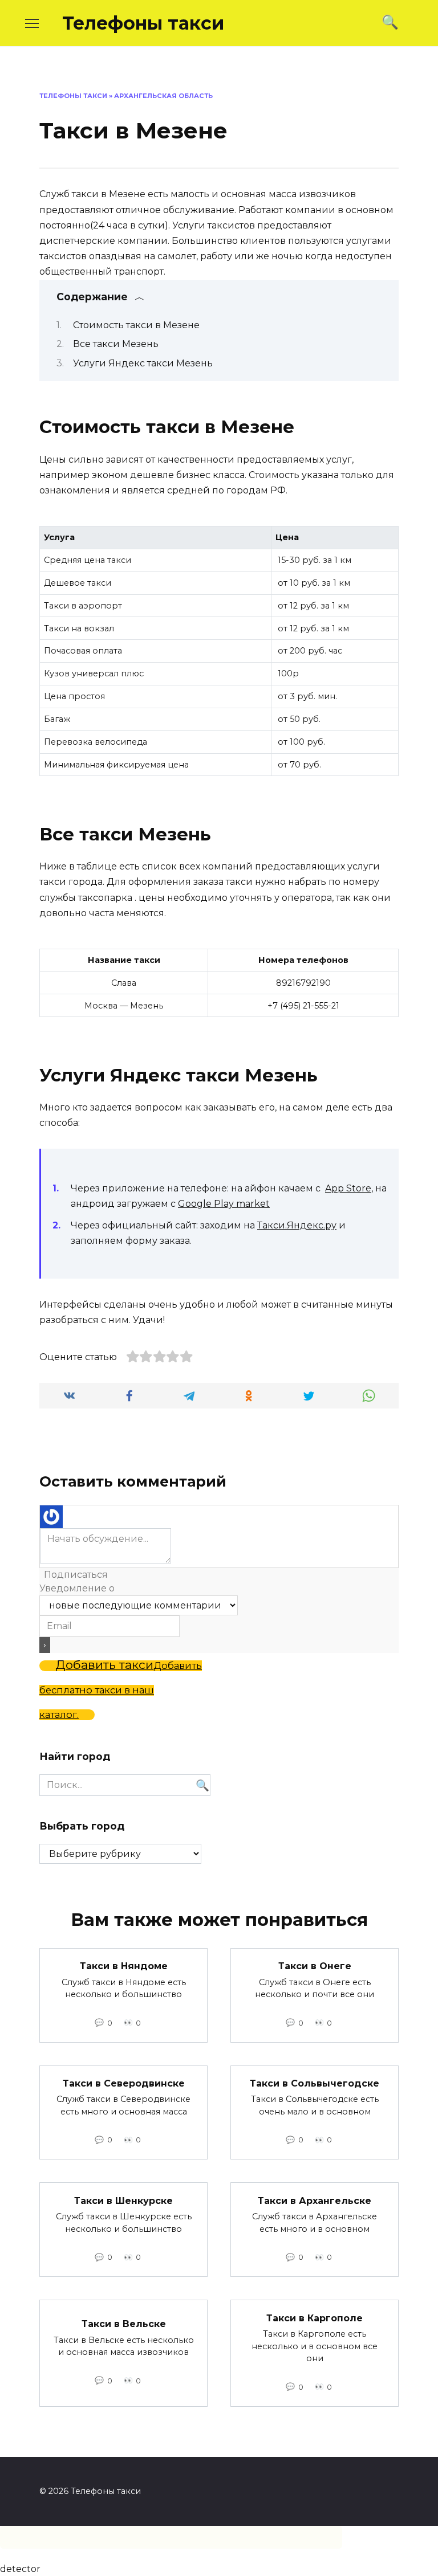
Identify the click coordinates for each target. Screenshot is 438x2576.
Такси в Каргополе (315, 2318)
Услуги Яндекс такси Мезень (143, 363)
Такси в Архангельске (315, 2200)
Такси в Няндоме (124, 1966)
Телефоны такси (143, 23)
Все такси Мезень (116, 344)
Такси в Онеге (315, 1966)
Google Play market (224, 1204)
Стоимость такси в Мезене (136, 325)
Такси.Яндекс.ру (297, 1225)
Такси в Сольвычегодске (315, 2083)
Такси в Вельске (124, 2324)
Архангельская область (163, 96)
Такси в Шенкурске (123, 2200)
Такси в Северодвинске (124, 2083)
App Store (348, 1188)
